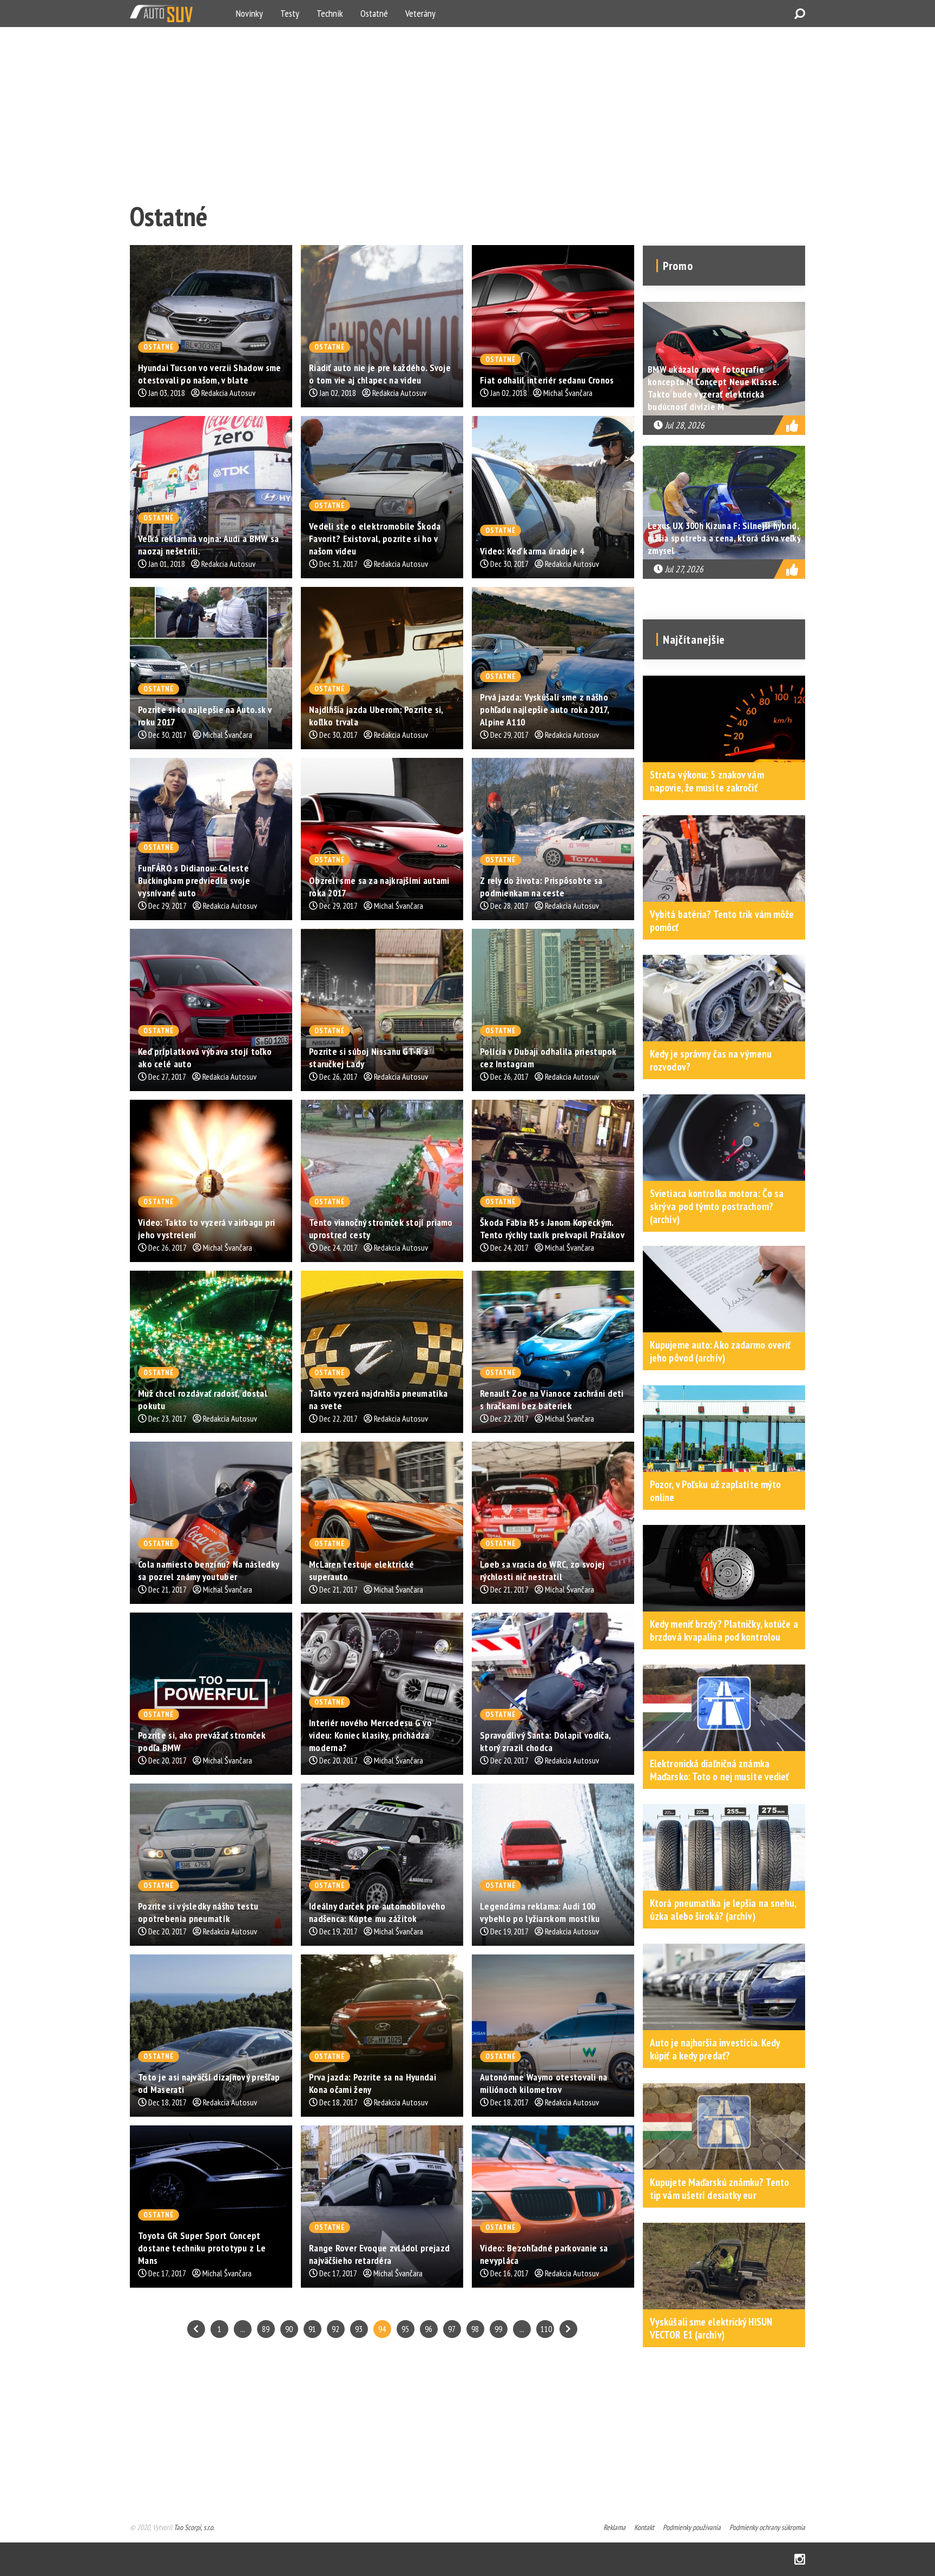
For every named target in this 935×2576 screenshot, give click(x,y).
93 (359, 2329)
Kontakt (644, 2527)
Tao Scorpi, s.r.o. (194, 2527)
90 (289, 2329)
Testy (290, 13)
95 (405, 2329)
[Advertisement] (455, 111)
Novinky (249, 13)
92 (335, 2329)
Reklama (614, 2527)
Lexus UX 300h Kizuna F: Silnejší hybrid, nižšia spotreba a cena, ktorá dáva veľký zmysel (724, 538)
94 (382, 2329)
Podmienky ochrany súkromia (767, 2527)
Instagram (800, 2559)
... (243, 2329)
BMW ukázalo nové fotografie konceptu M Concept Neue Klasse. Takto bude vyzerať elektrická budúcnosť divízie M (713, 388)
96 (429, 2329)
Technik (330, 13)
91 (312, 2329)
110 (546, 2329)
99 (498, 2329)
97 (452, 2329)
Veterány (420, 13)
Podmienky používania (692, 2527)
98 (475, 2329)
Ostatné (374, 13)
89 (266, 2329)
